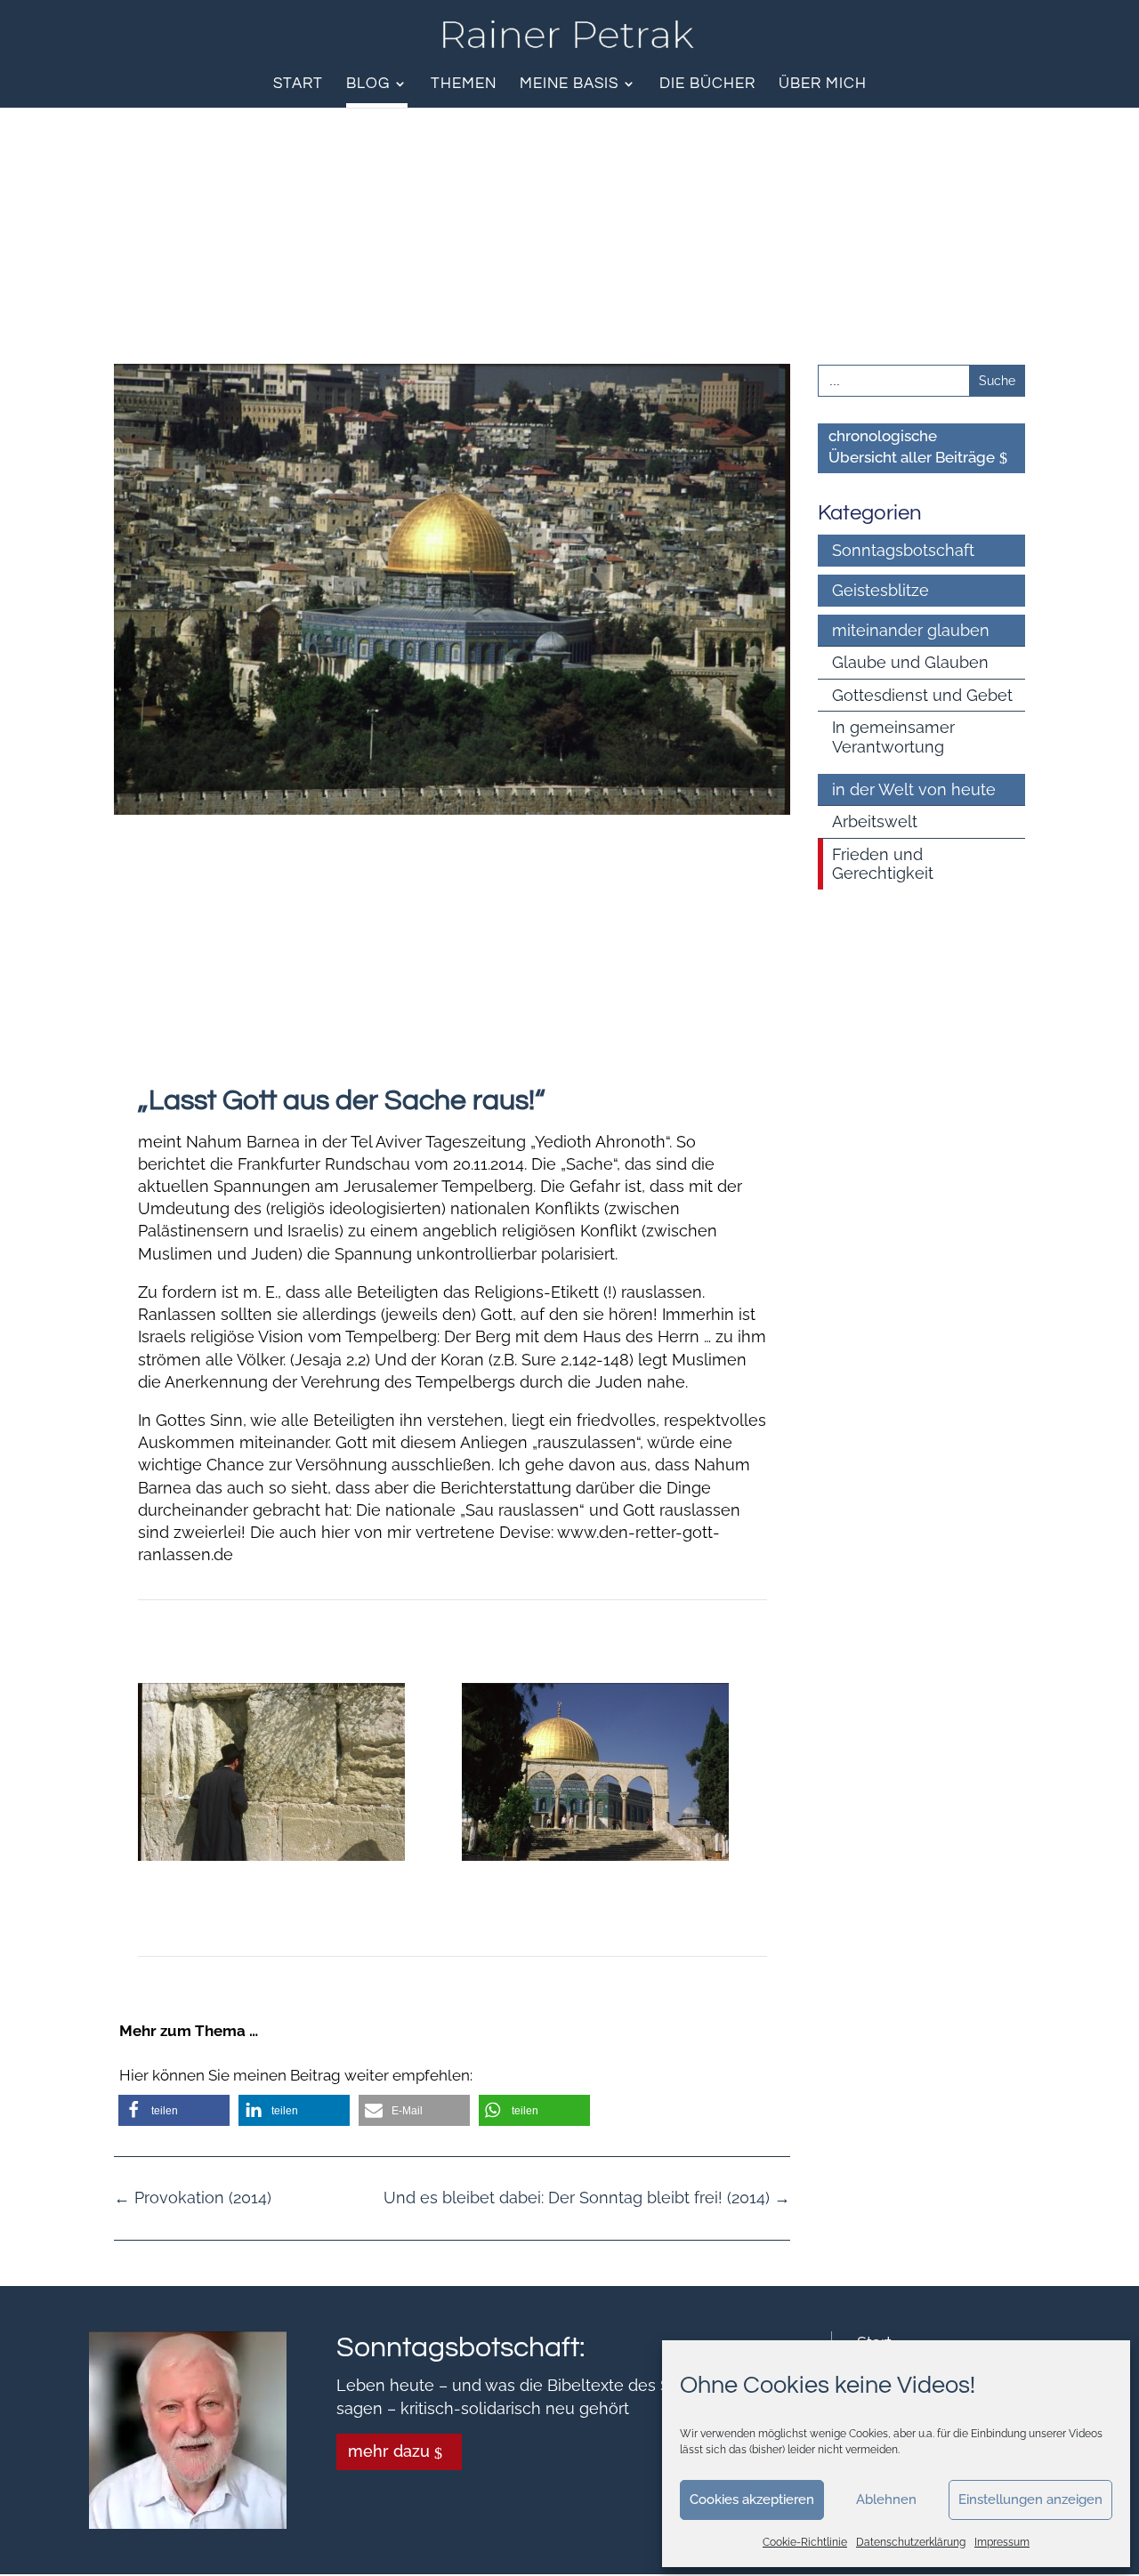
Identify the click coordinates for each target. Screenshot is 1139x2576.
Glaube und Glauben (910, 662)
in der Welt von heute (914, 789)
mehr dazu (389, 2451)
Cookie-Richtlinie (805, 2542)
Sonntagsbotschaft (903, 550)
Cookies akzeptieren (752, 2500)
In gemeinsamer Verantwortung (893, 737)
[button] (174, 2110)
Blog (368, 85)
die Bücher (707, 85)
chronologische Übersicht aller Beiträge (912, 447)
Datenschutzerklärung (911, 2542)
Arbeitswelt (875, 821)
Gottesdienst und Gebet (922, 695)
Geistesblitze (881, 590)
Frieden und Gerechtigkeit (883, 864)
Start (298, 85)
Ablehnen (886, 2500)
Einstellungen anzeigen (1030, 2500)
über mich (823, 85)
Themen (464, 85)
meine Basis (569, 85)
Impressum (1002, 2542)
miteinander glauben (911, 630)
